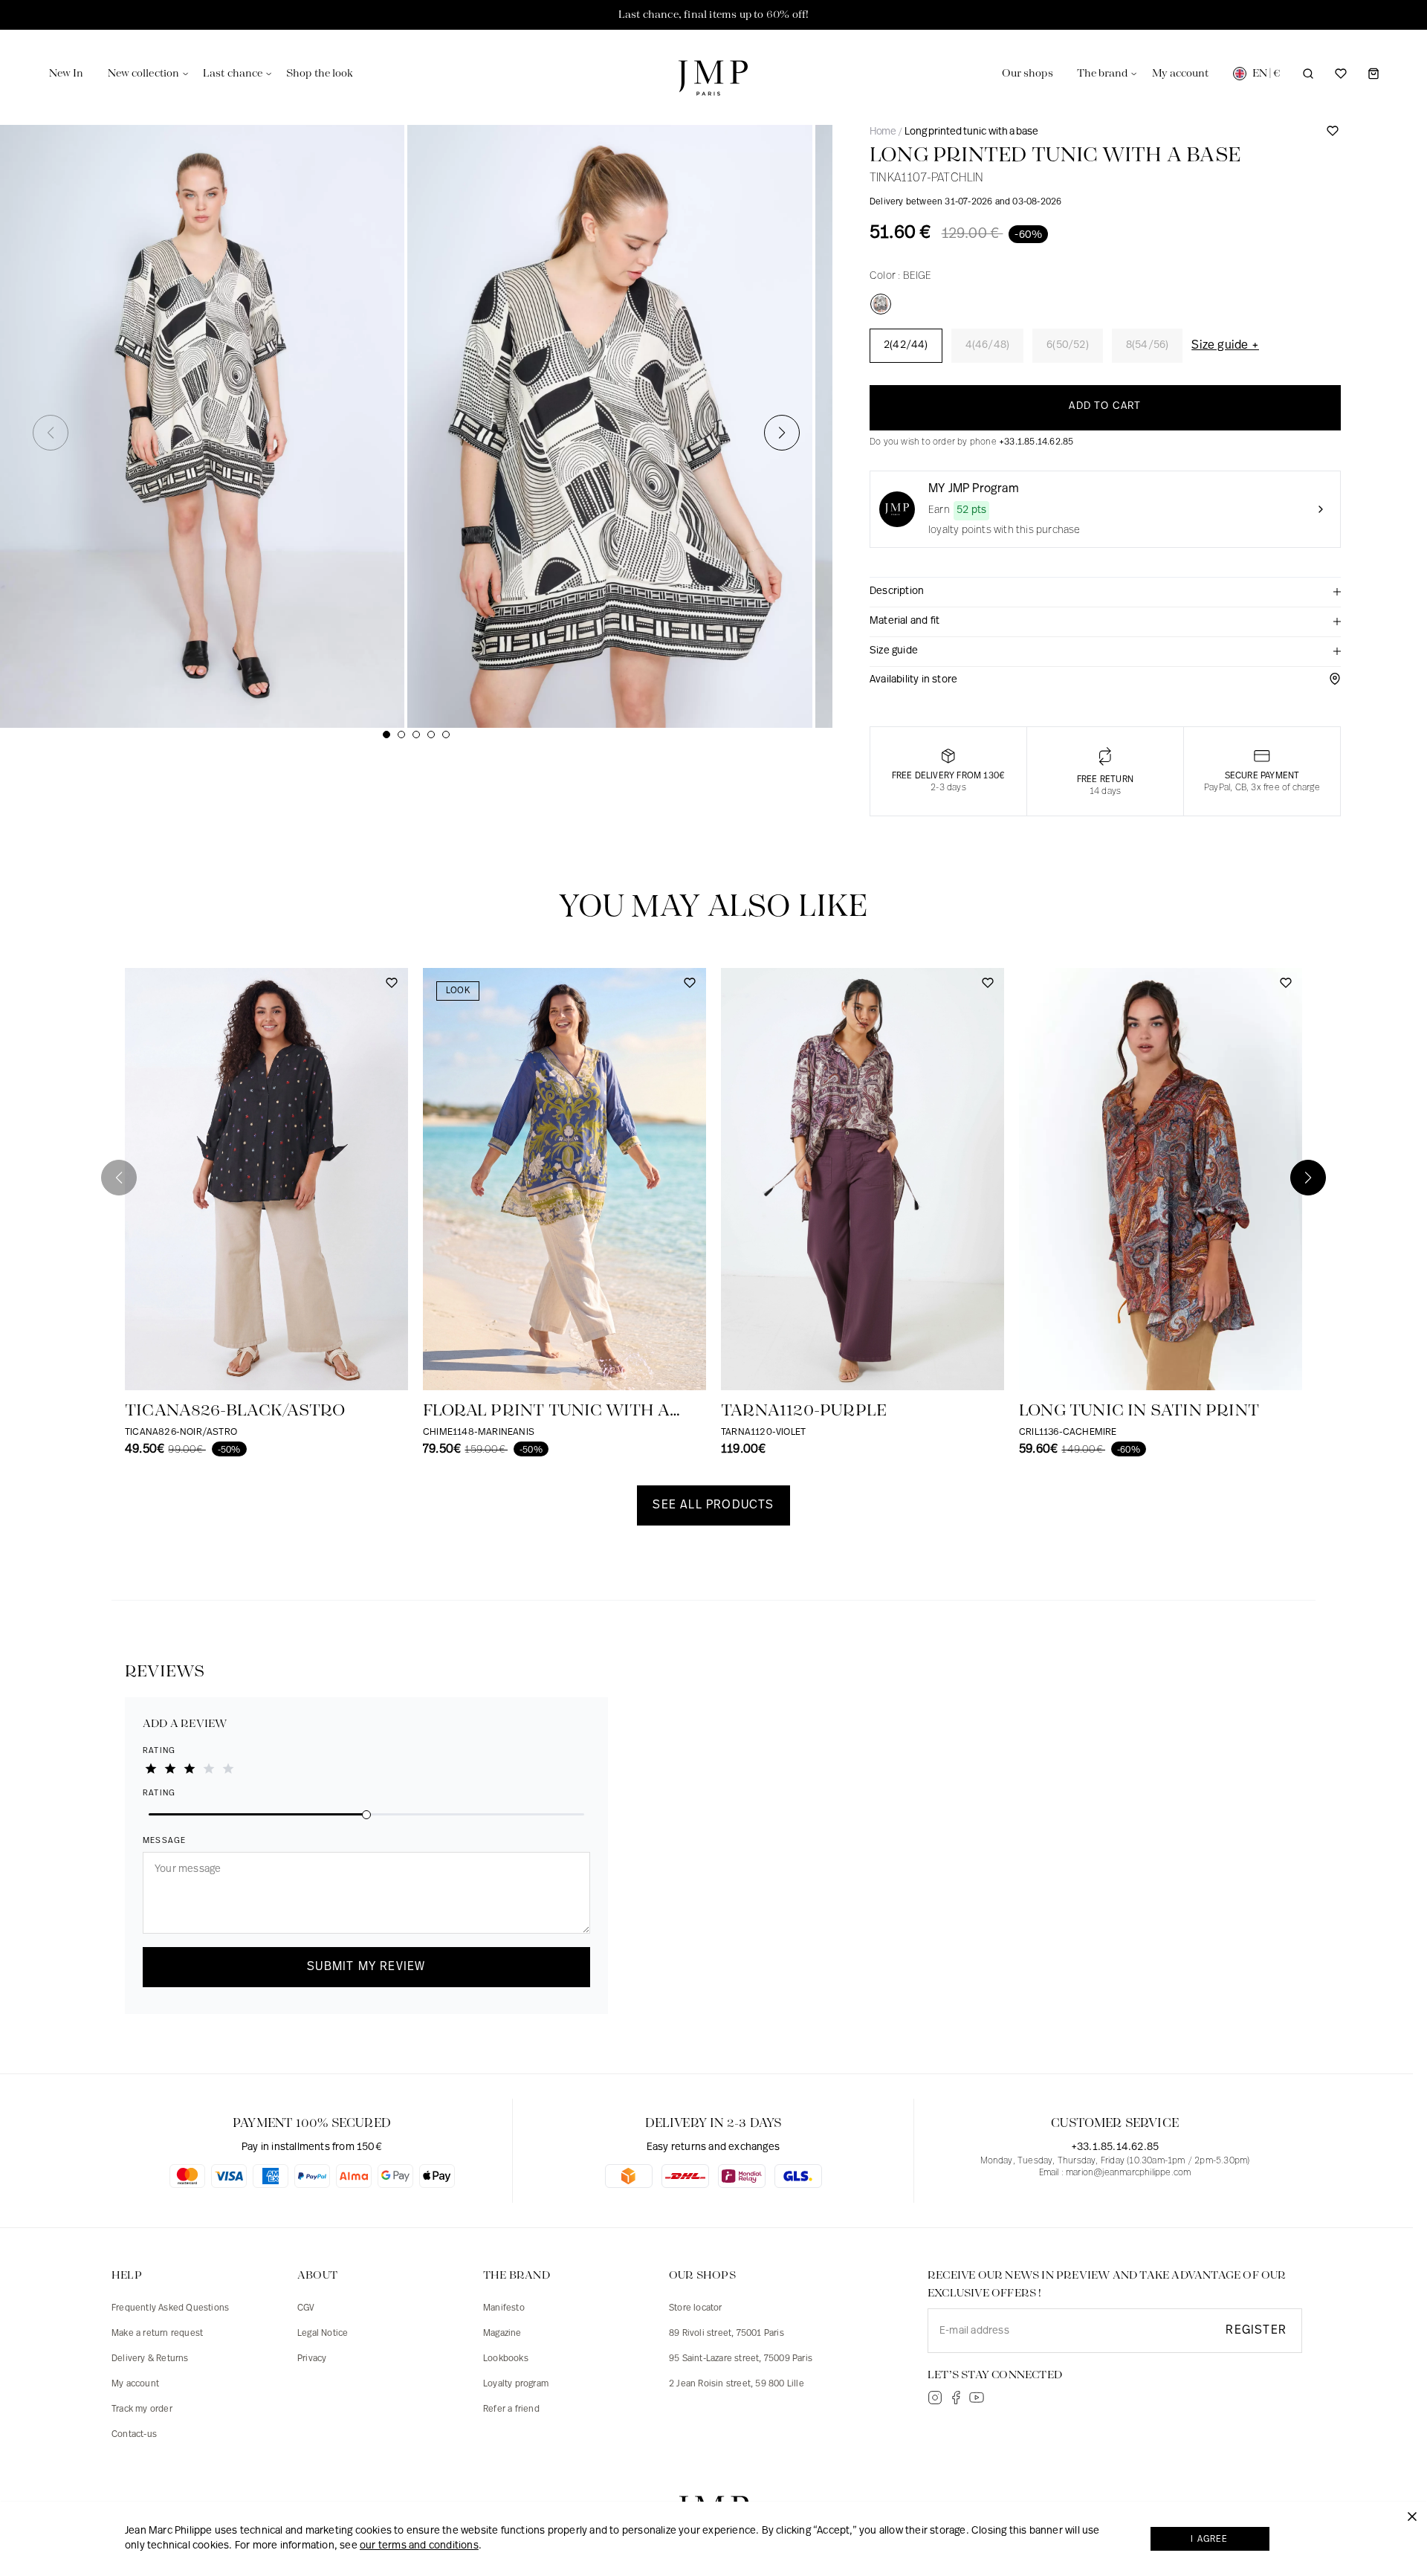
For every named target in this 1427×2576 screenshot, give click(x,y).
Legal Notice (323, 2334)
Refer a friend (511, 2409)
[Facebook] (956, 2398)
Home (883, 132)
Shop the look (320, 74)
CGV (306, 2308)
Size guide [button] (894, 651)
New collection (143, 74)
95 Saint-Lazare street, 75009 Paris (741, 2359)
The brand (1103, 74)
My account (135, 2384)
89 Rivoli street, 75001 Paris (727, 2334)
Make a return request (157, 2334)
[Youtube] (977, 2398)
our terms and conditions (419, 2546)
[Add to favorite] (1333, 136)
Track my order (142, 2409)
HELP (127, 2276)
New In (67, 74)
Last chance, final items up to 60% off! (714, 15)
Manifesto (504, 2308)
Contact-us (134, 2435)
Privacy (312, 2359)
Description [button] (897, 591)
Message (164, 1841)
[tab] (1105, 593)
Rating (159, 1751)
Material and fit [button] (905, 621)
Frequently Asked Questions (170, 2308)
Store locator (696, 2308)
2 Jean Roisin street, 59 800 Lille (737, 2384)
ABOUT (317, 2276)
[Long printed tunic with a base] (881, 304)
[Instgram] (935, 2398)
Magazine (502, 2334)
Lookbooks (506, 2359)
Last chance (233, 74)
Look (458, 991)
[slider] (366, 1813)
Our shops (1028, 74)
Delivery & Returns (150, 2359)
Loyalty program (516, 2384)
